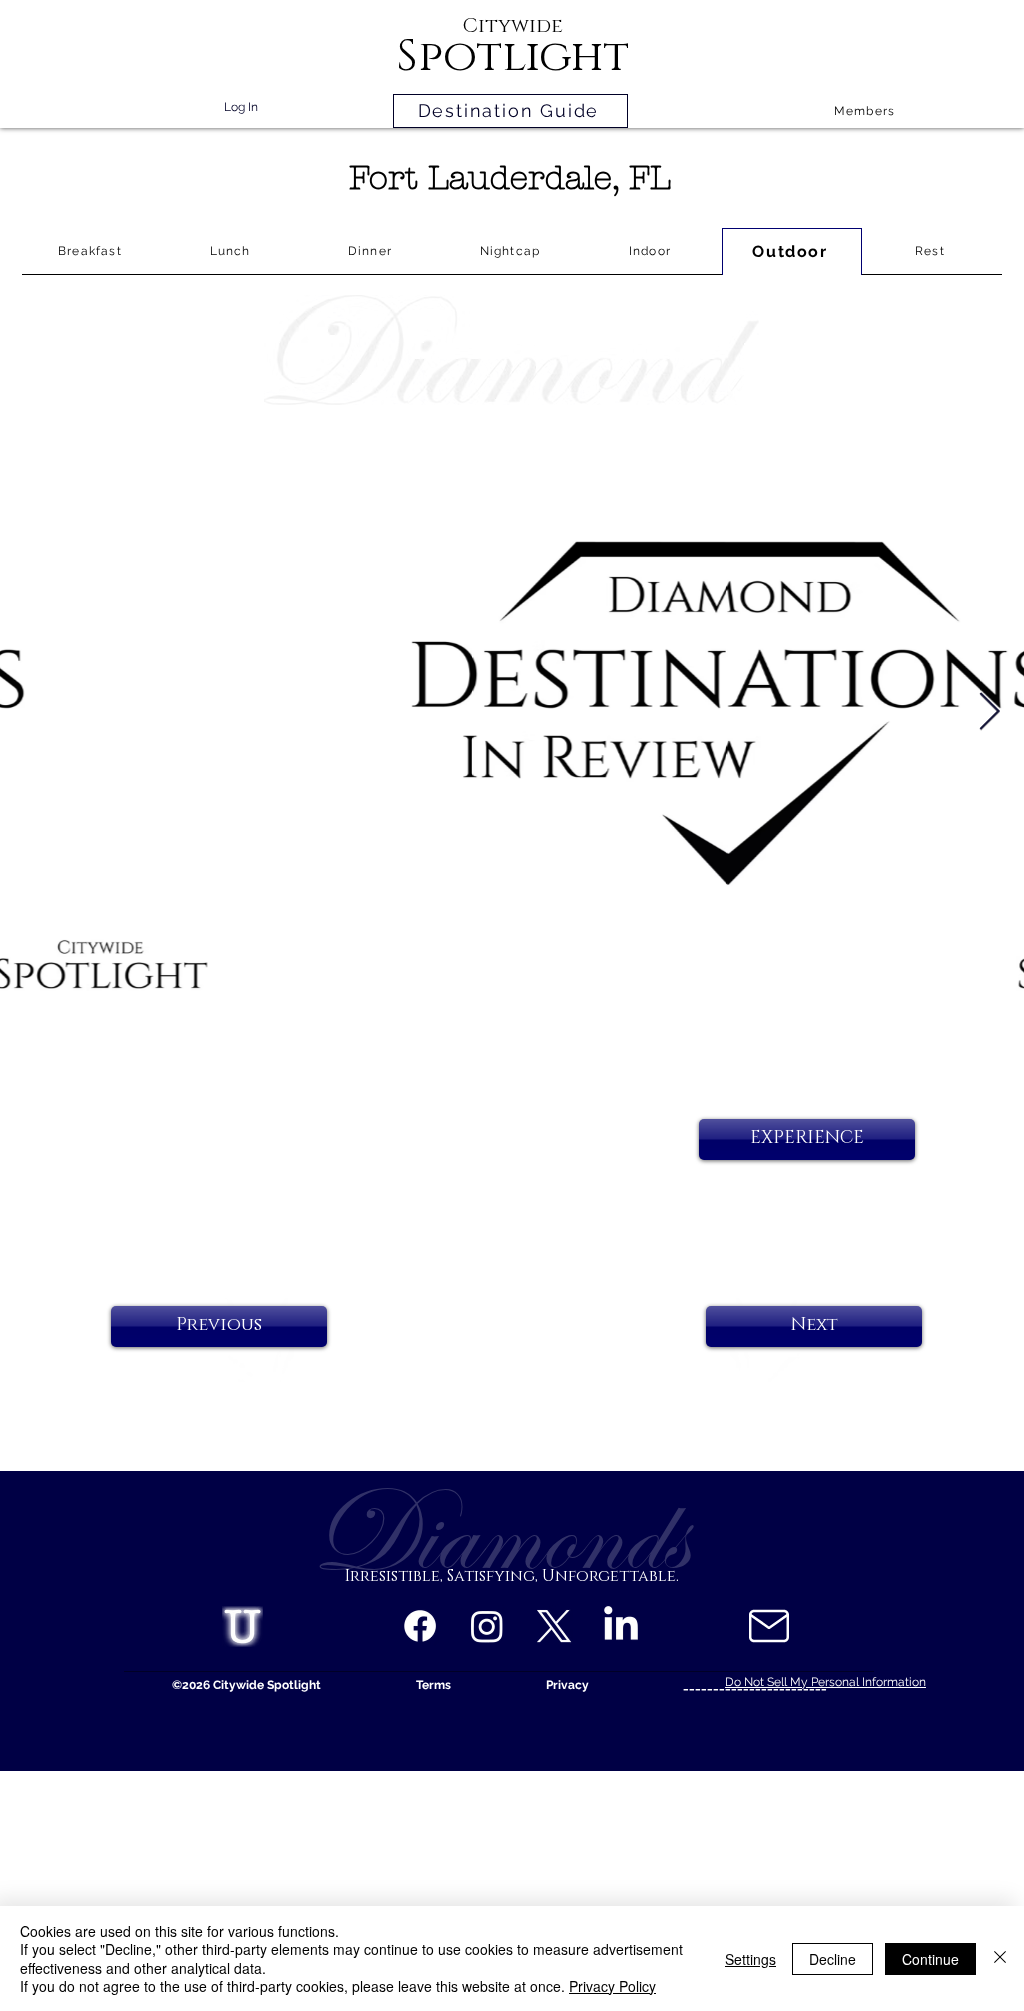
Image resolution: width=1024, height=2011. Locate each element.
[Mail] (768, 1626)
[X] (554, 1626)
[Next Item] (989, 712)
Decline (832, 1959)
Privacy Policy (612, 1986)
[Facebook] (420, 1626)
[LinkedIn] (621, 1626)
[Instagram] (487, 1626)
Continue (930, 1959)
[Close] (1000, 1958)
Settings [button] (750, 1959)
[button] (807, 1139)
